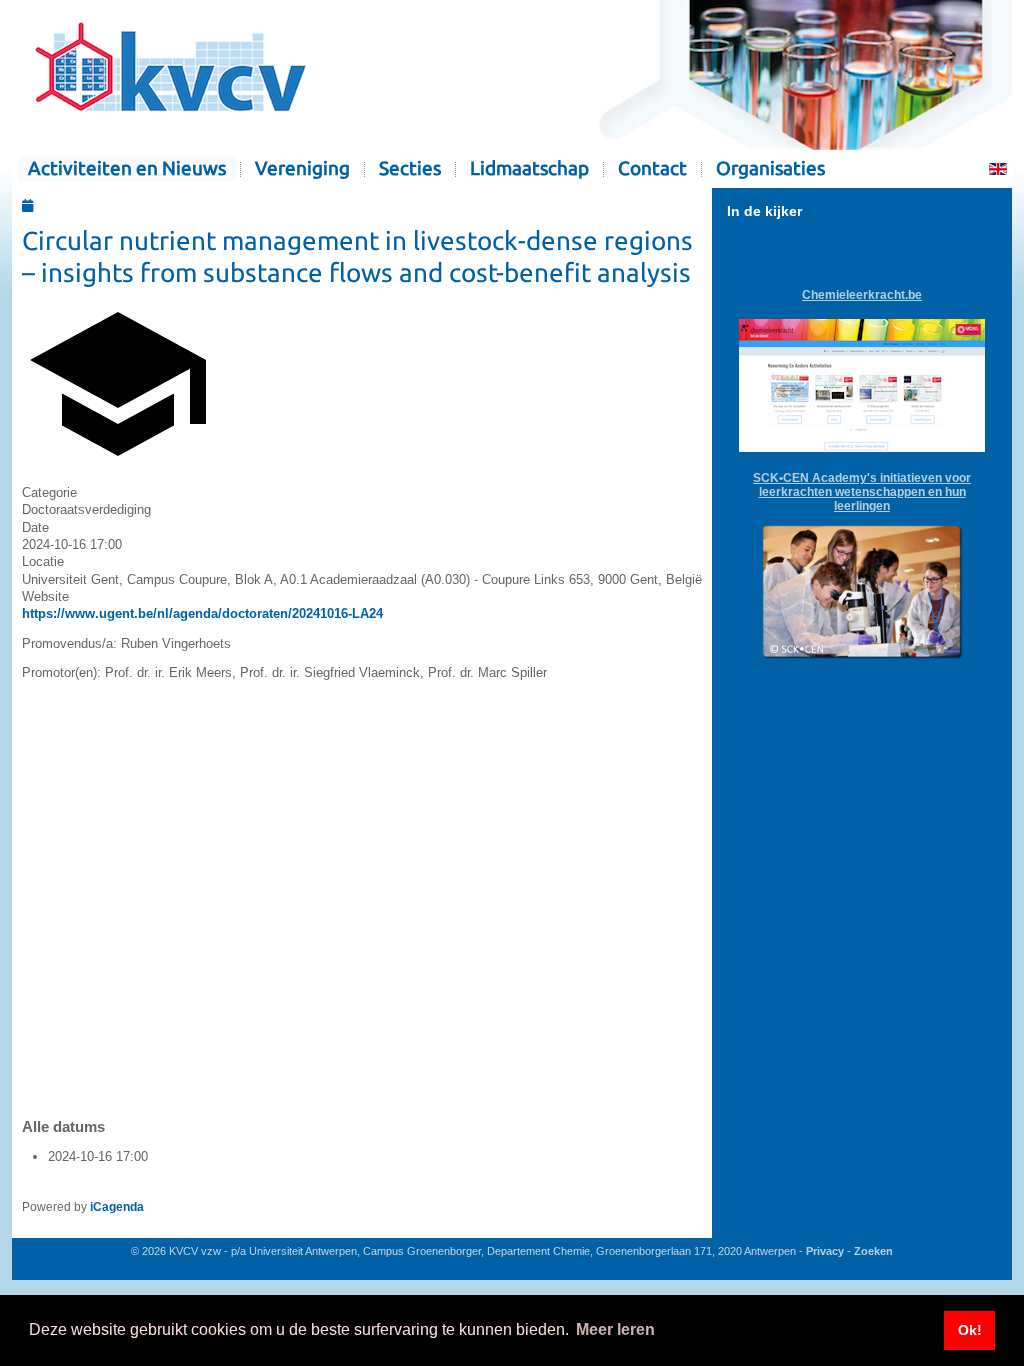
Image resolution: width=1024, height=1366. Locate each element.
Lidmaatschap (529, 168)
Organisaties (770, 168)
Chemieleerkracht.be (862, 295)
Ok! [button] (970, 1330)
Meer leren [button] (615, 1329)
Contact (652, 168)
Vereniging (302, 168)
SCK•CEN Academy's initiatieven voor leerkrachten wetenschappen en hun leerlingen (862, 492)
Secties (410, 168)
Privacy (825, 1251)
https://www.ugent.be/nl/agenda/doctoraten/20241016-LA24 (202, 613)
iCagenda (117, 1207)
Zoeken (873, 1251)
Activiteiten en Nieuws (127, 168)
